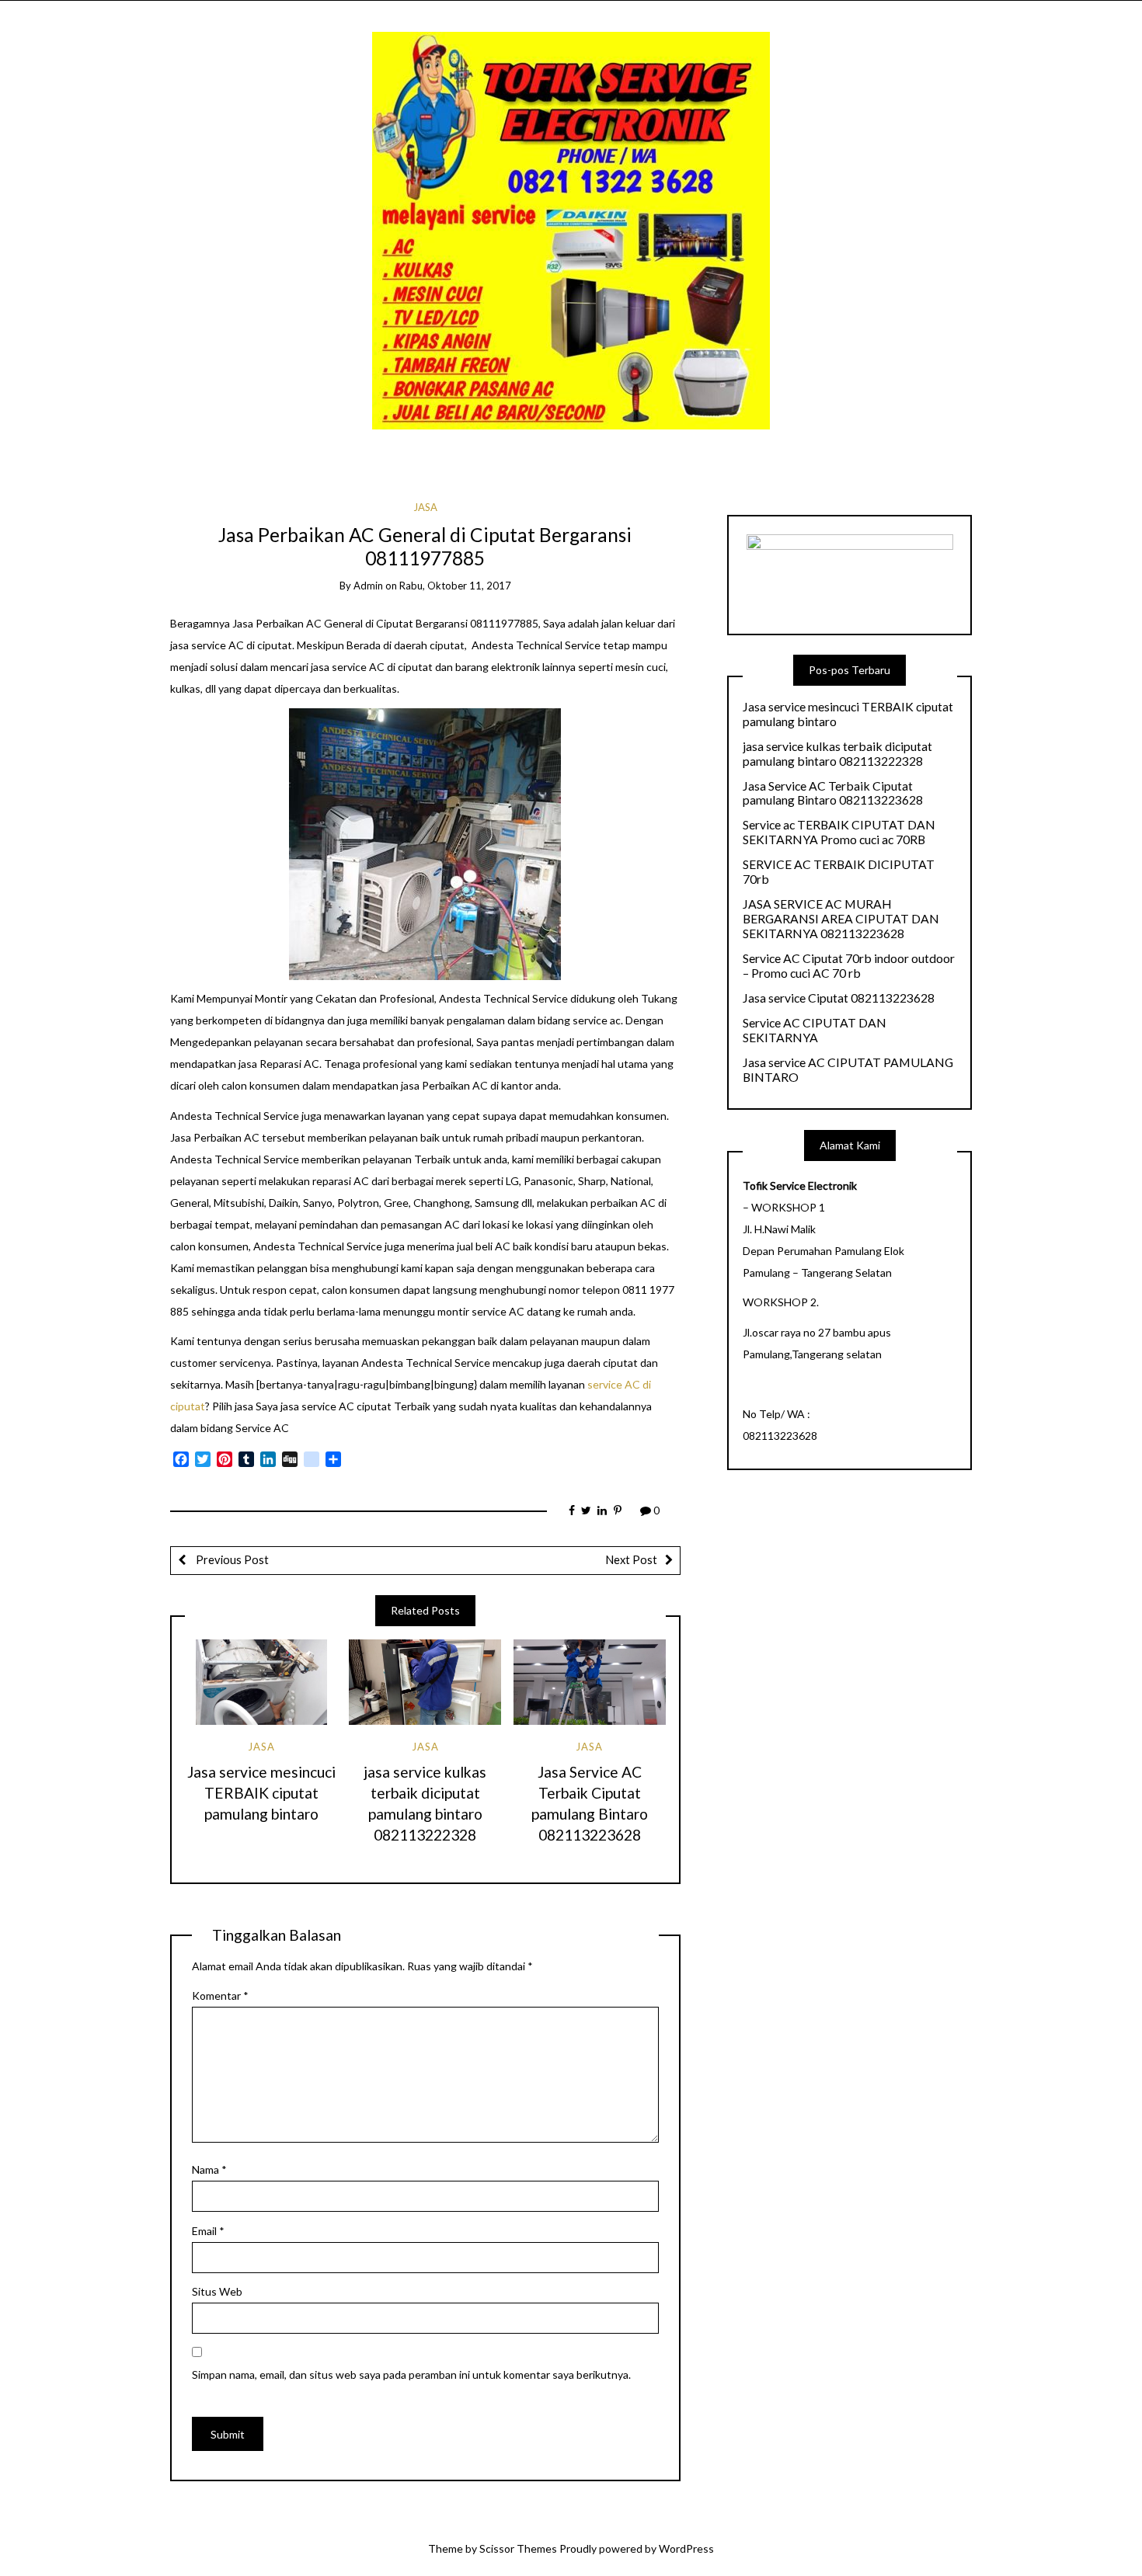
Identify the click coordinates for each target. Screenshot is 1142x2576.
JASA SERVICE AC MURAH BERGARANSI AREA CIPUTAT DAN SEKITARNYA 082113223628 (841, 919)
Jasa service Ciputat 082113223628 (839, 998)
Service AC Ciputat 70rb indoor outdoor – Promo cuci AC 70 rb (849, 966)
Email (208, 2231)
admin (368, 586)
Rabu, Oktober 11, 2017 (455, 586)
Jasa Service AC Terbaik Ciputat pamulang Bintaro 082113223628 (833, 793)
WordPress (686, 2548)
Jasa (425, 507)
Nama (209, 2169)
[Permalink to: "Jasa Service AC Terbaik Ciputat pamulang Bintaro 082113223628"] (590, 1682)
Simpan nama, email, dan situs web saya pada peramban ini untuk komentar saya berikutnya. (411, 2374)
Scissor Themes (518, 2548)
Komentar (220, 1995)
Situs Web (217, 2291)
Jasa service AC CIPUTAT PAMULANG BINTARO (848, 1070)
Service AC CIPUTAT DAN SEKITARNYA (815, 1030)
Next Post (631, 1559)
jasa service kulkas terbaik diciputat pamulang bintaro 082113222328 (837, 754)
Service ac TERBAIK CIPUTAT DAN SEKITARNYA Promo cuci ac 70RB (839, 832)
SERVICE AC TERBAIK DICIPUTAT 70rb (839, 872)
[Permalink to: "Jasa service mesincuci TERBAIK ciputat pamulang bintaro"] (261, 1682)
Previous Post (231, 1559)
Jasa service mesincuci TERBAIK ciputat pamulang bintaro (261, 1793)
